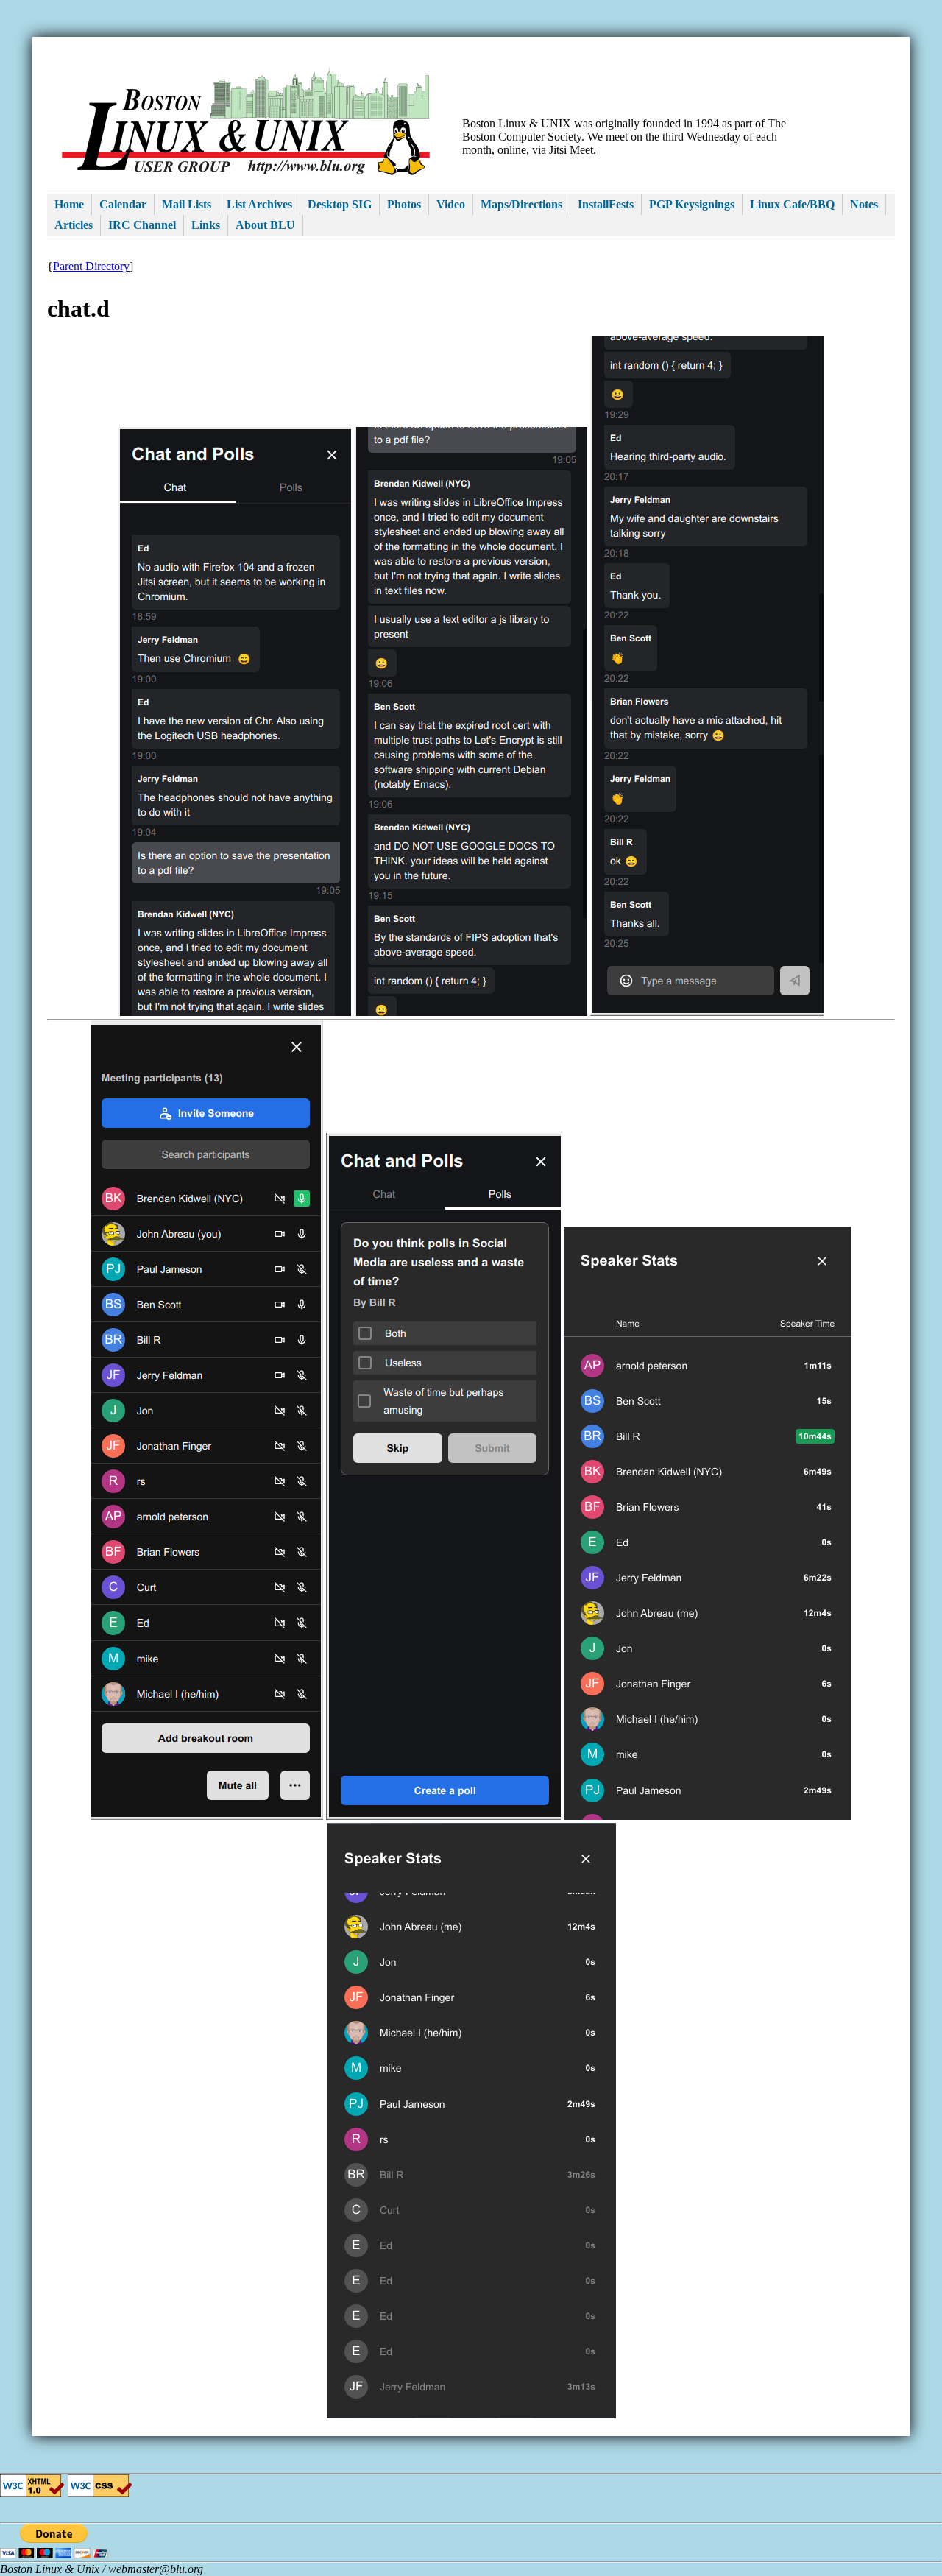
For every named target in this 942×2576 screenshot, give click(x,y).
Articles (74, 225)
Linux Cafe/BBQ (792, 204)
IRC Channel (142, 225)
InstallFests (606, 204)
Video (451, 204)
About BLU (265, 225)
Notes (864, 204)
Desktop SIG (340, 204)
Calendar (123, 204)
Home (69, 204)
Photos (404, 204)
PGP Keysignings (692, 204)
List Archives (259, 204)
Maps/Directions (521, 204)
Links (206, 225)
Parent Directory (91, 266)
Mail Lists (187, 204)
